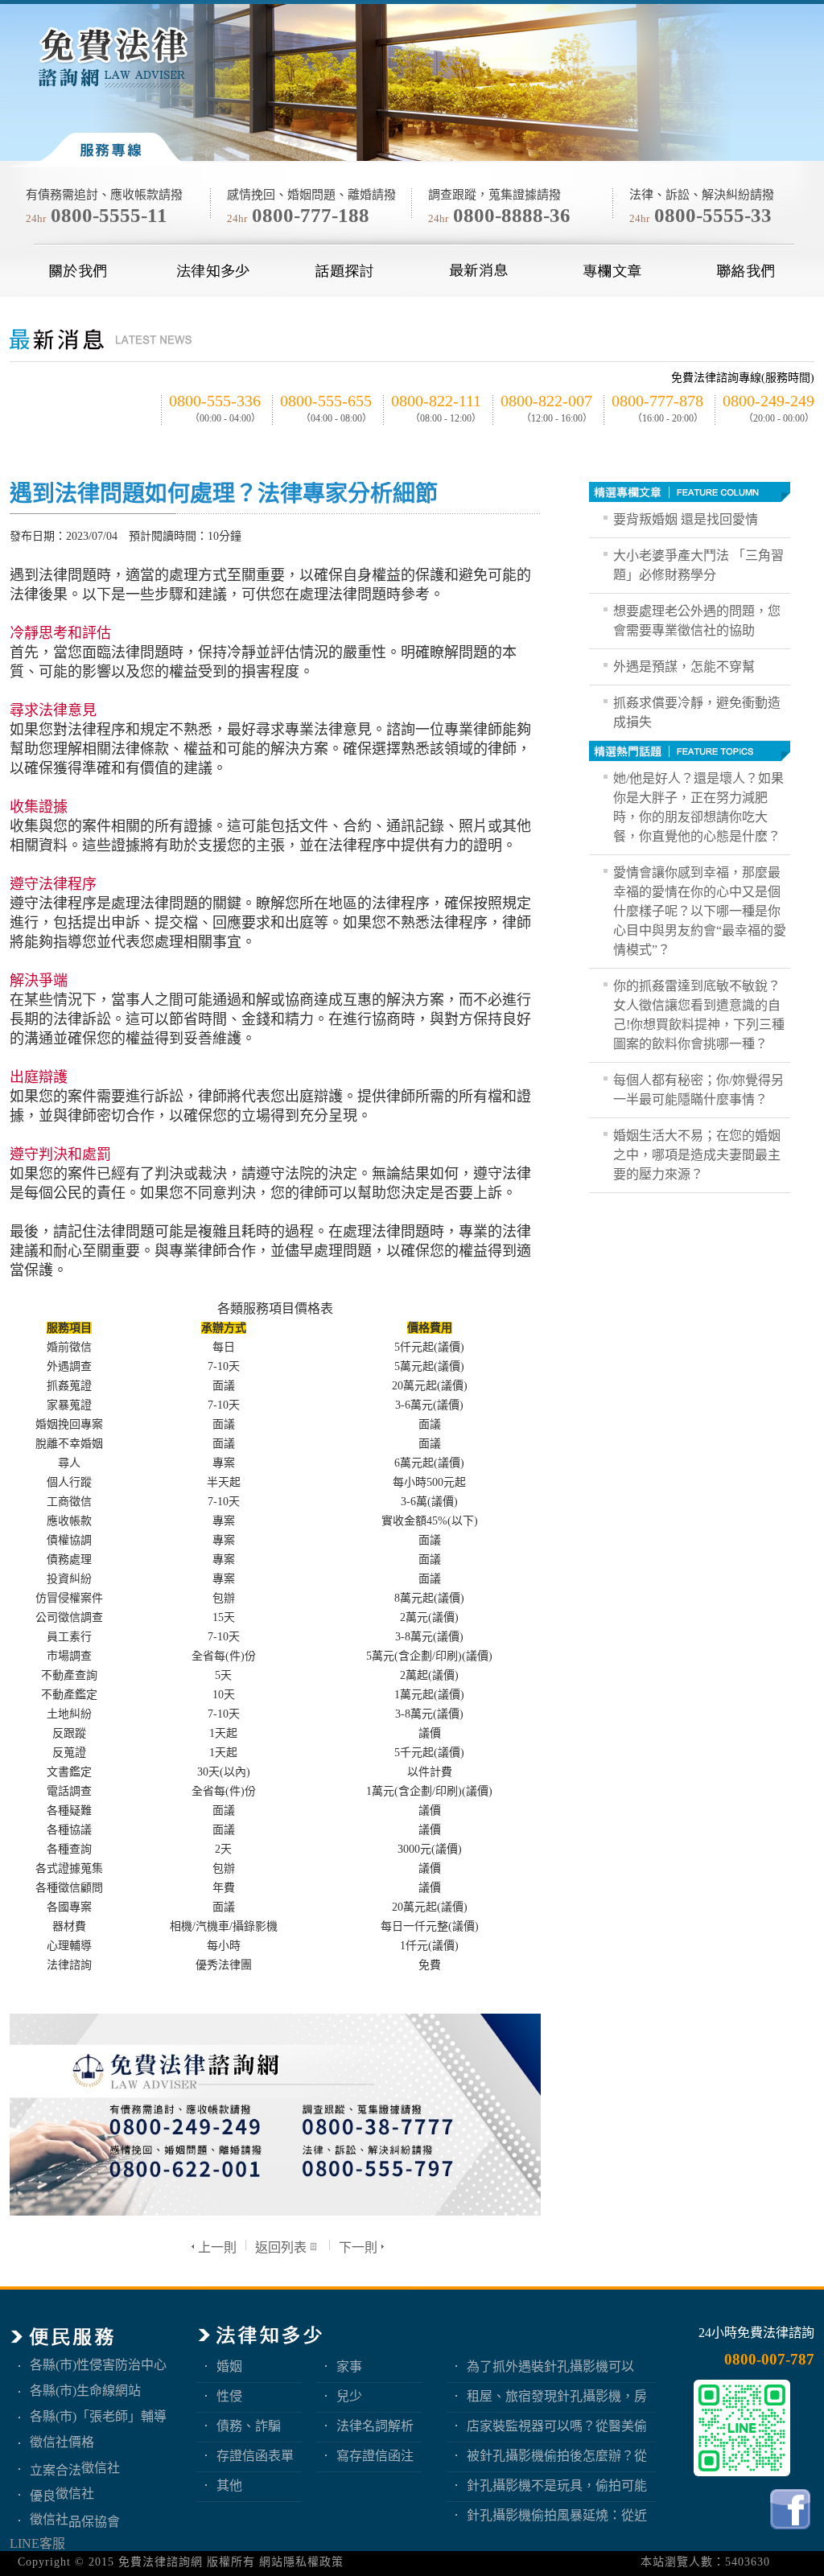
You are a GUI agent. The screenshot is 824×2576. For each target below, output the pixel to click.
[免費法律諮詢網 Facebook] (792, 2533)
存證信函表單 (255, 2456)
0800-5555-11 (109, 215)
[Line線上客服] (742, 2428)
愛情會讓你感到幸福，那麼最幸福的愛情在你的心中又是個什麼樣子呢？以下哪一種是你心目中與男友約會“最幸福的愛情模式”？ (700, 911)
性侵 (229, 2396)
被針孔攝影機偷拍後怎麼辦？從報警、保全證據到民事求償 (557, 2456)
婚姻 (229, 2366)
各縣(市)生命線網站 (85, 2391)
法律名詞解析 (375, 2426)
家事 (349, 2366)
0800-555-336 (215, 401)
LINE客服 (37, 2543)
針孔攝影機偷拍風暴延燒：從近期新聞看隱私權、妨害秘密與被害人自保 (557, 2515)
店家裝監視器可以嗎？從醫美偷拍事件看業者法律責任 (557, 2426)
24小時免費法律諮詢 (756, 2333)
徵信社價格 (62, 2442)
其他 (229, 2485)
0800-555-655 (326, 401)
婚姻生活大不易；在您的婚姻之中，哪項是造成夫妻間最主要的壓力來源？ (697, 1155)
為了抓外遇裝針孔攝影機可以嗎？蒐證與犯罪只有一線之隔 (550, 2366)
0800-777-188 (311, 215)
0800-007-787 (769, 2359)
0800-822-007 (546, 401)
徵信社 (101, 2468)
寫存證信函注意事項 (375, 2456)
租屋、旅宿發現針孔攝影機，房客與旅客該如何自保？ (557, 2396)
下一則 (358, 2247)
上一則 (217, 2247)
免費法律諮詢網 (161, 2562)
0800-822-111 (436, 401)
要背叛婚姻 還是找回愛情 (686, 519)
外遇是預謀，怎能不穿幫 (684, 667)
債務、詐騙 (249, 2426)
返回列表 (281, 2247)
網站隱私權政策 (301, 2562)
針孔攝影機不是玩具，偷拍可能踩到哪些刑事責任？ (557, 2485)
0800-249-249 (768, 401)
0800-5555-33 (713, 215)
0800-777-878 (657, 401)
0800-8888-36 (512, 215)
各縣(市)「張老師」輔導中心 (98, 2416)
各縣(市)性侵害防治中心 (98, 2365)
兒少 (349, 2396)
